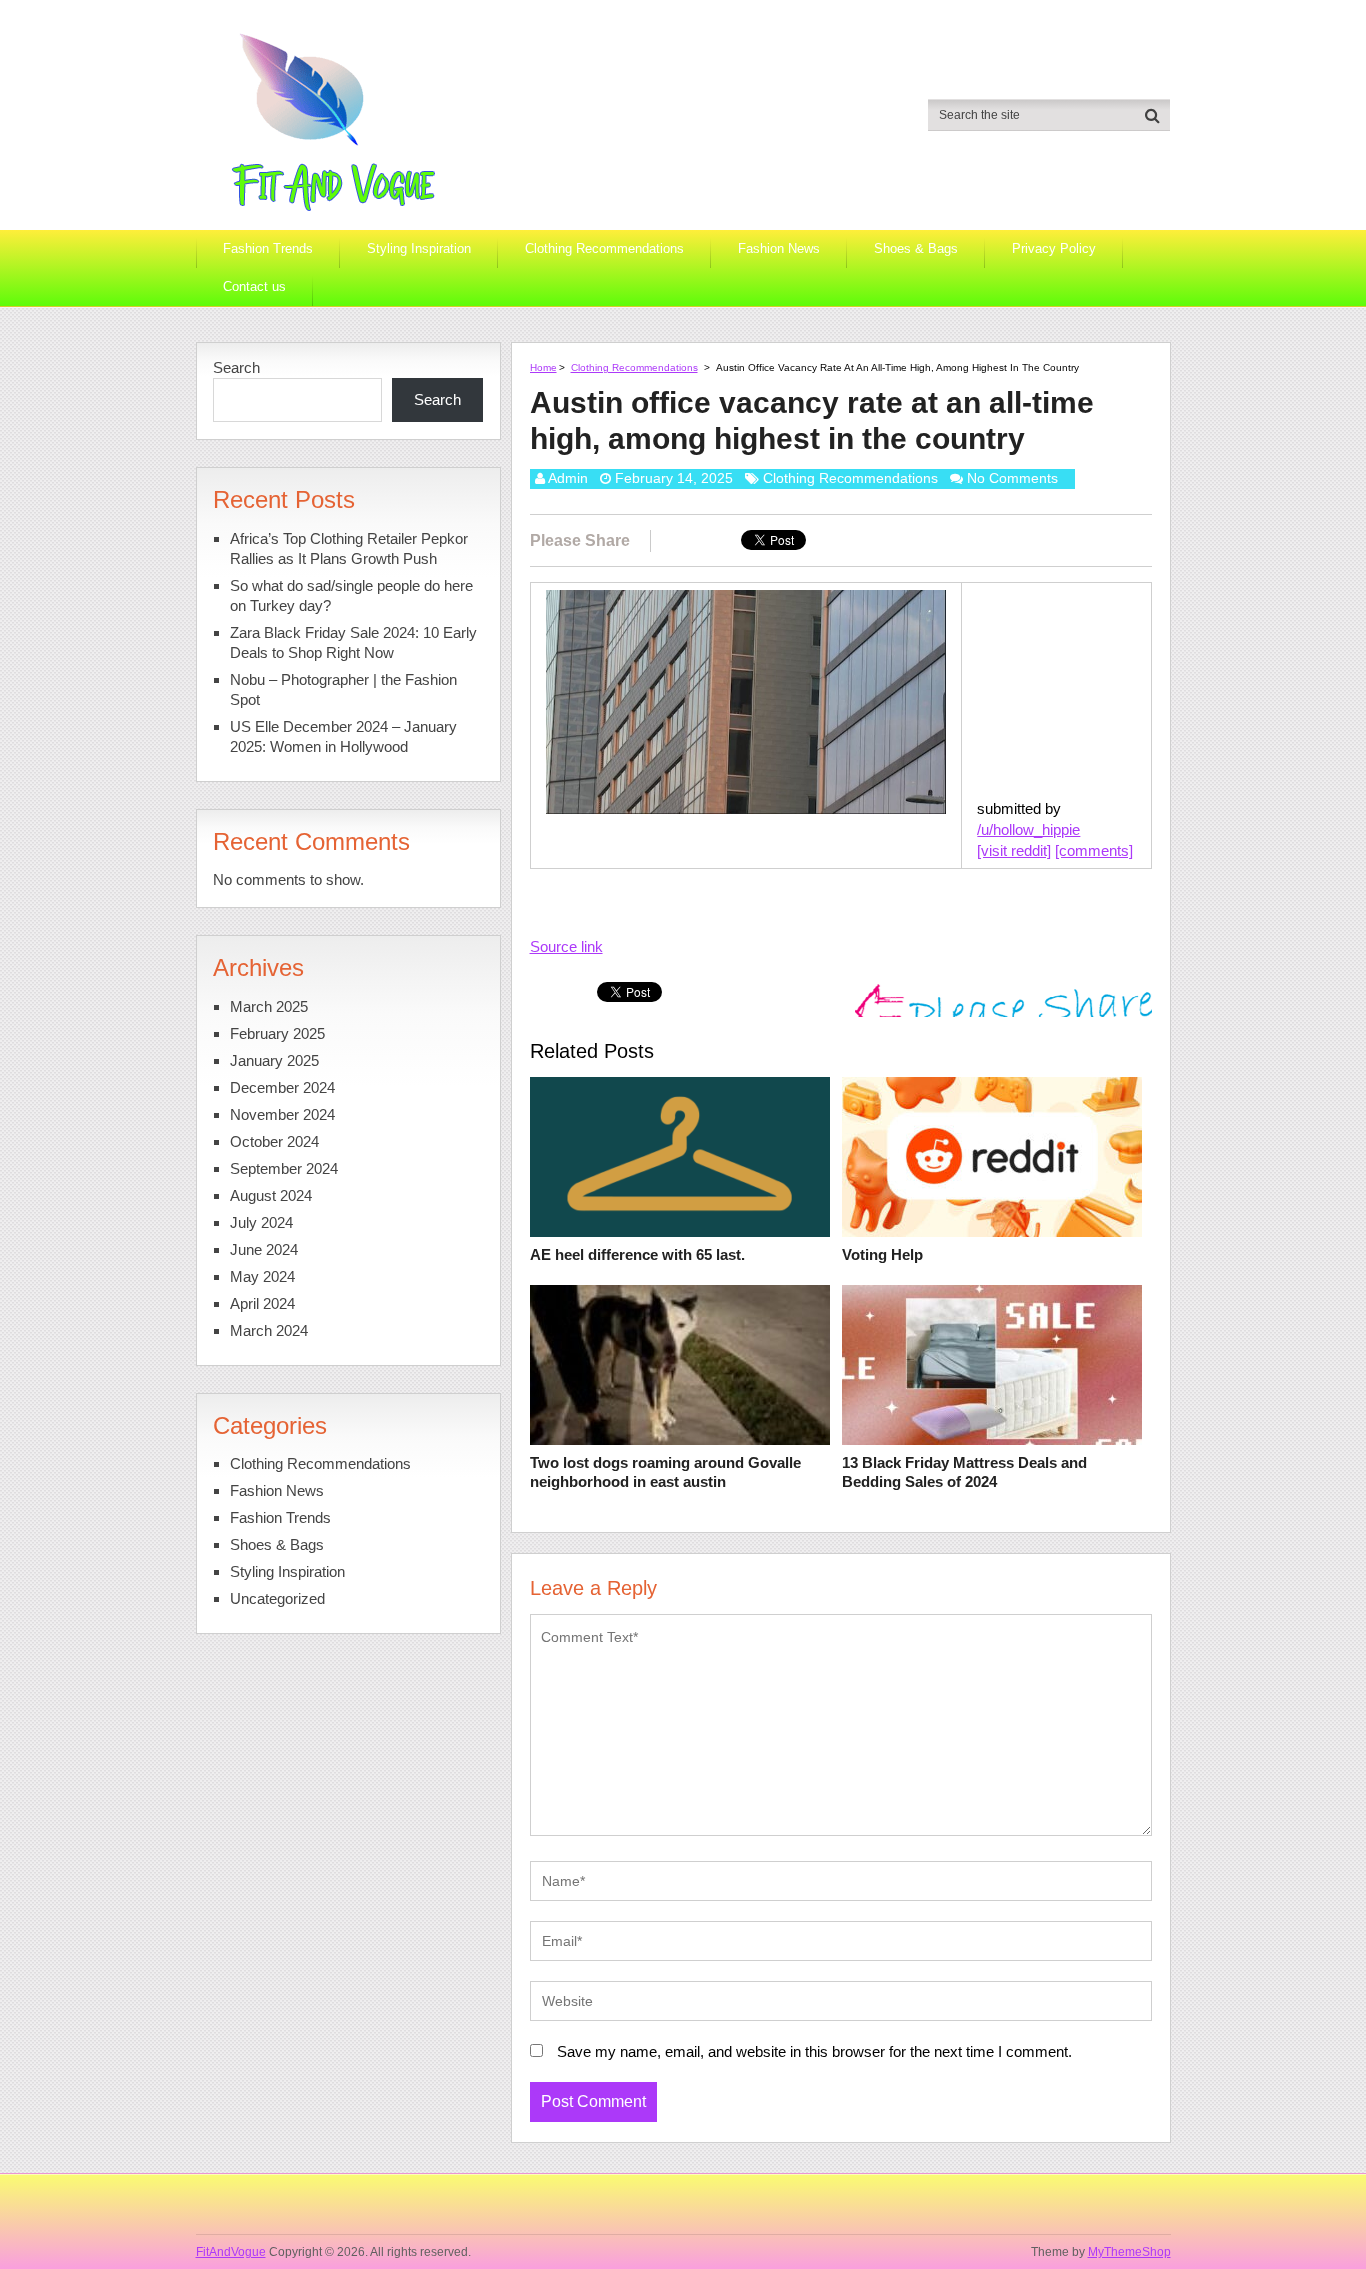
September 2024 (284, 1168)
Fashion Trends (268, 248)
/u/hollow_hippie (1028, 829)
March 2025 (269, 1006)
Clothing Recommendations (604, 248)
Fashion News (779, 248)
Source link (566, 946)
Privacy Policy (1054, 248)
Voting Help (882, 1254)
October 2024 (274, 1141)
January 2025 (274, 1060)
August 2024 (271, 1195)
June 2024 (264, 1249)
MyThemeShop (1129, 2252)
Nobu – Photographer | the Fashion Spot (343, 689)
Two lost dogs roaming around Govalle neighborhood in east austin (665, 1472)
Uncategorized (277, 1598)
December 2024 (282, 1087)
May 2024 (262, 1276)
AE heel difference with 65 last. (637, 1254)
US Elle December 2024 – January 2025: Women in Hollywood (343, 736)
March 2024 (269, 1330)
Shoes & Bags (916, 248)
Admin (568, 478)
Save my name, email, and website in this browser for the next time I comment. (814, 2051)
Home (543, 367)
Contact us (254, 286)
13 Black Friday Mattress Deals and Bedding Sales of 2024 (964, 1472)
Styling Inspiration (419, 248)
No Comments (1012, 478)
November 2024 (282, 1114)
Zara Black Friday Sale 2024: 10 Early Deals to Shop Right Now (353, 642)
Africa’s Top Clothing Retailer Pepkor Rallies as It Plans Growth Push (349, 548)
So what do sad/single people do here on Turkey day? (351, 595)
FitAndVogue (231, 2252)
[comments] (1094, 850)
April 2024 (262, 1303)
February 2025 (277, 1033)
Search (236, 367)
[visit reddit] (1014, 850)
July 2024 (261, 1222)
